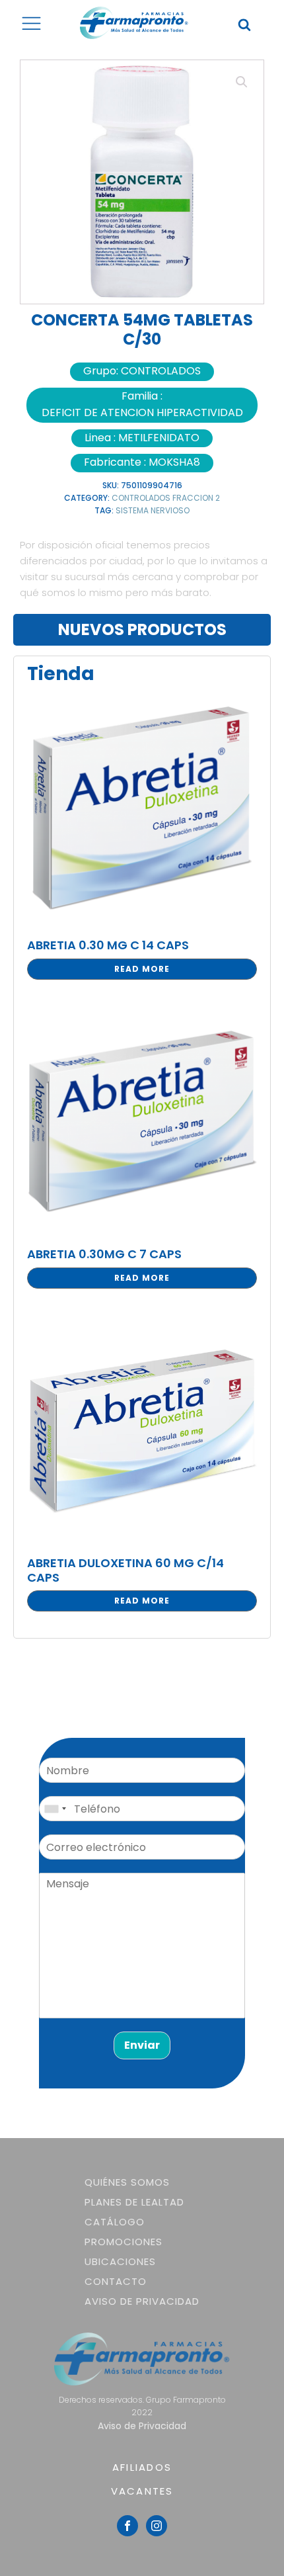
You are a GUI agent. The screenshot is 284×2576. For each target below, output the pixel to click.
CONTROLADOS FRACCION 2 (166, 498)
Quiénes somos (127, 2182)
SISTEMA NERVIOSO (153, 510)
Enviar (142, 2045)
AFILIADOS (142, 2467)
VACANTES (142, 2491)
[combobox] (55, 1809)
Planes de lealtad (134, 2202)
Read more (142, 969)
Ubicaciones (120, 2261)
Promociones (124, 2242)
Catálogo (115, 2222)
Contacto (116, 2281)
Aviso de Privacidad (142, 2301)
